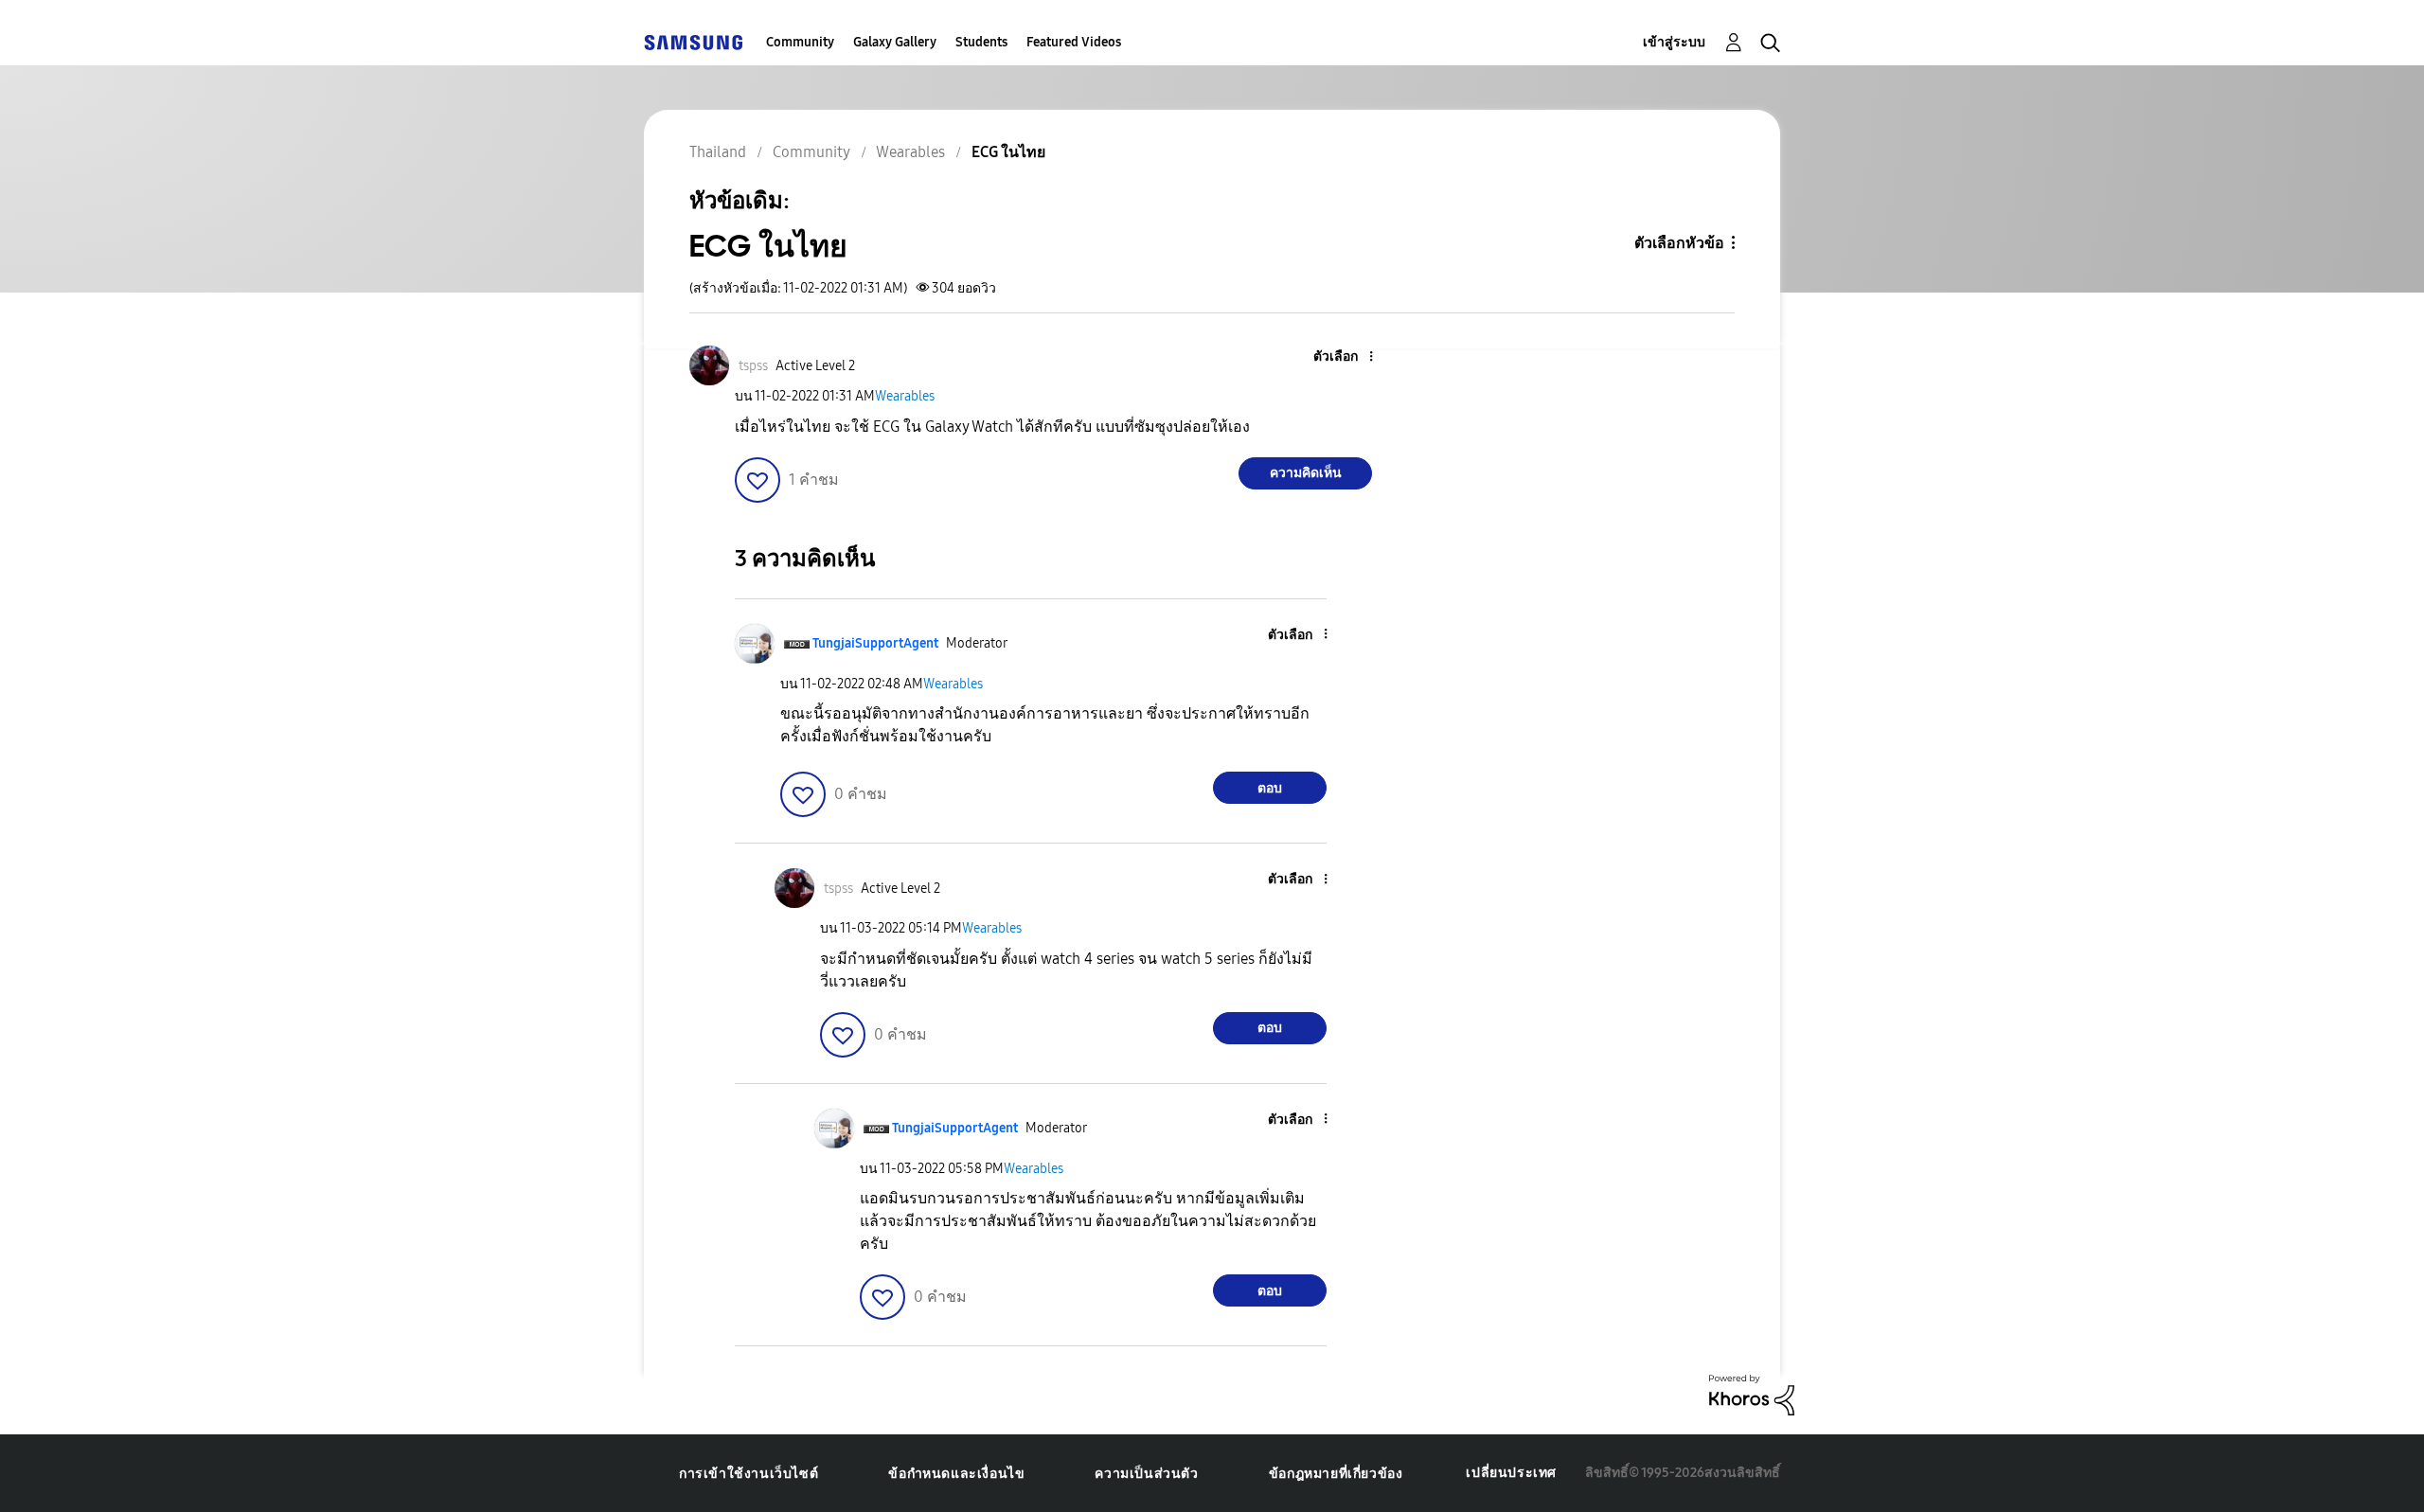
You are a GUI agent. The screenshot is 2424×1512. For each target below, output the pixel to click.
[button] (1340, 357)
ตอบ (1270, 788)
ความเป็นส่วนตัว (1146, 1474)
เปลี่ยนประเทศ (1511, 1473)
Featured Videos (1074, 42)
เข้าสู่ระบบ (1674, 42)
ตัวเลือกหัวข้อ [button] (1679, 243)
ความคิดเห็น (1306, 473)
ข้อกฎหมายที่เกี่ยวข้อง (1336, 1474)
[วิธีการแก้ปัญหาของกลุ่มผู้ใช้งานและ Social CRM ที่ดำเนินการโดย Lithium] (1752, 1394)
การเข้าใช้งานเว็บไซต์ (749, 1474)
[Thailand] (693, 42)
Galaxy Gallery (895, 42)
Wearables (905, 396)
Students (981, 42)
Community (800, 42)
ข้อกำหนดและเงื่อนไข (956, 1474)
